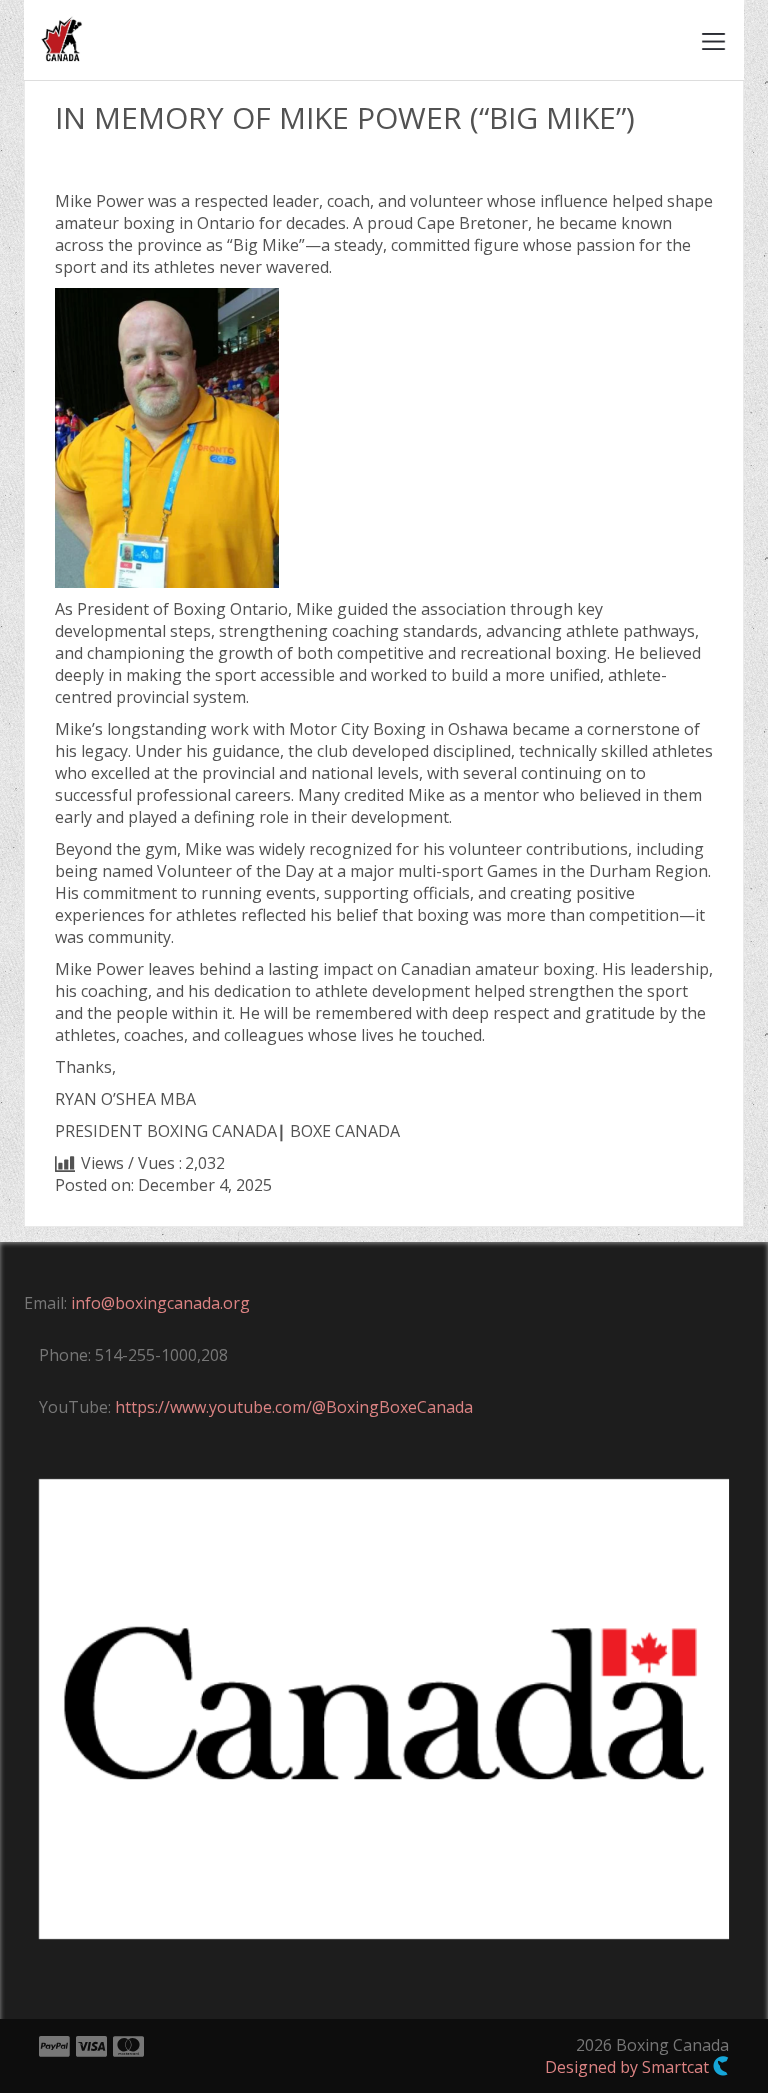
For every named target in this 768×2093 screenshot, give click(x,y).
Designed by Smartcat (629, 2067)
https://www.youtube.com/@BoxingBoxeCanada (294, 1407)
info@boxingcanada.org (160, 1303)
